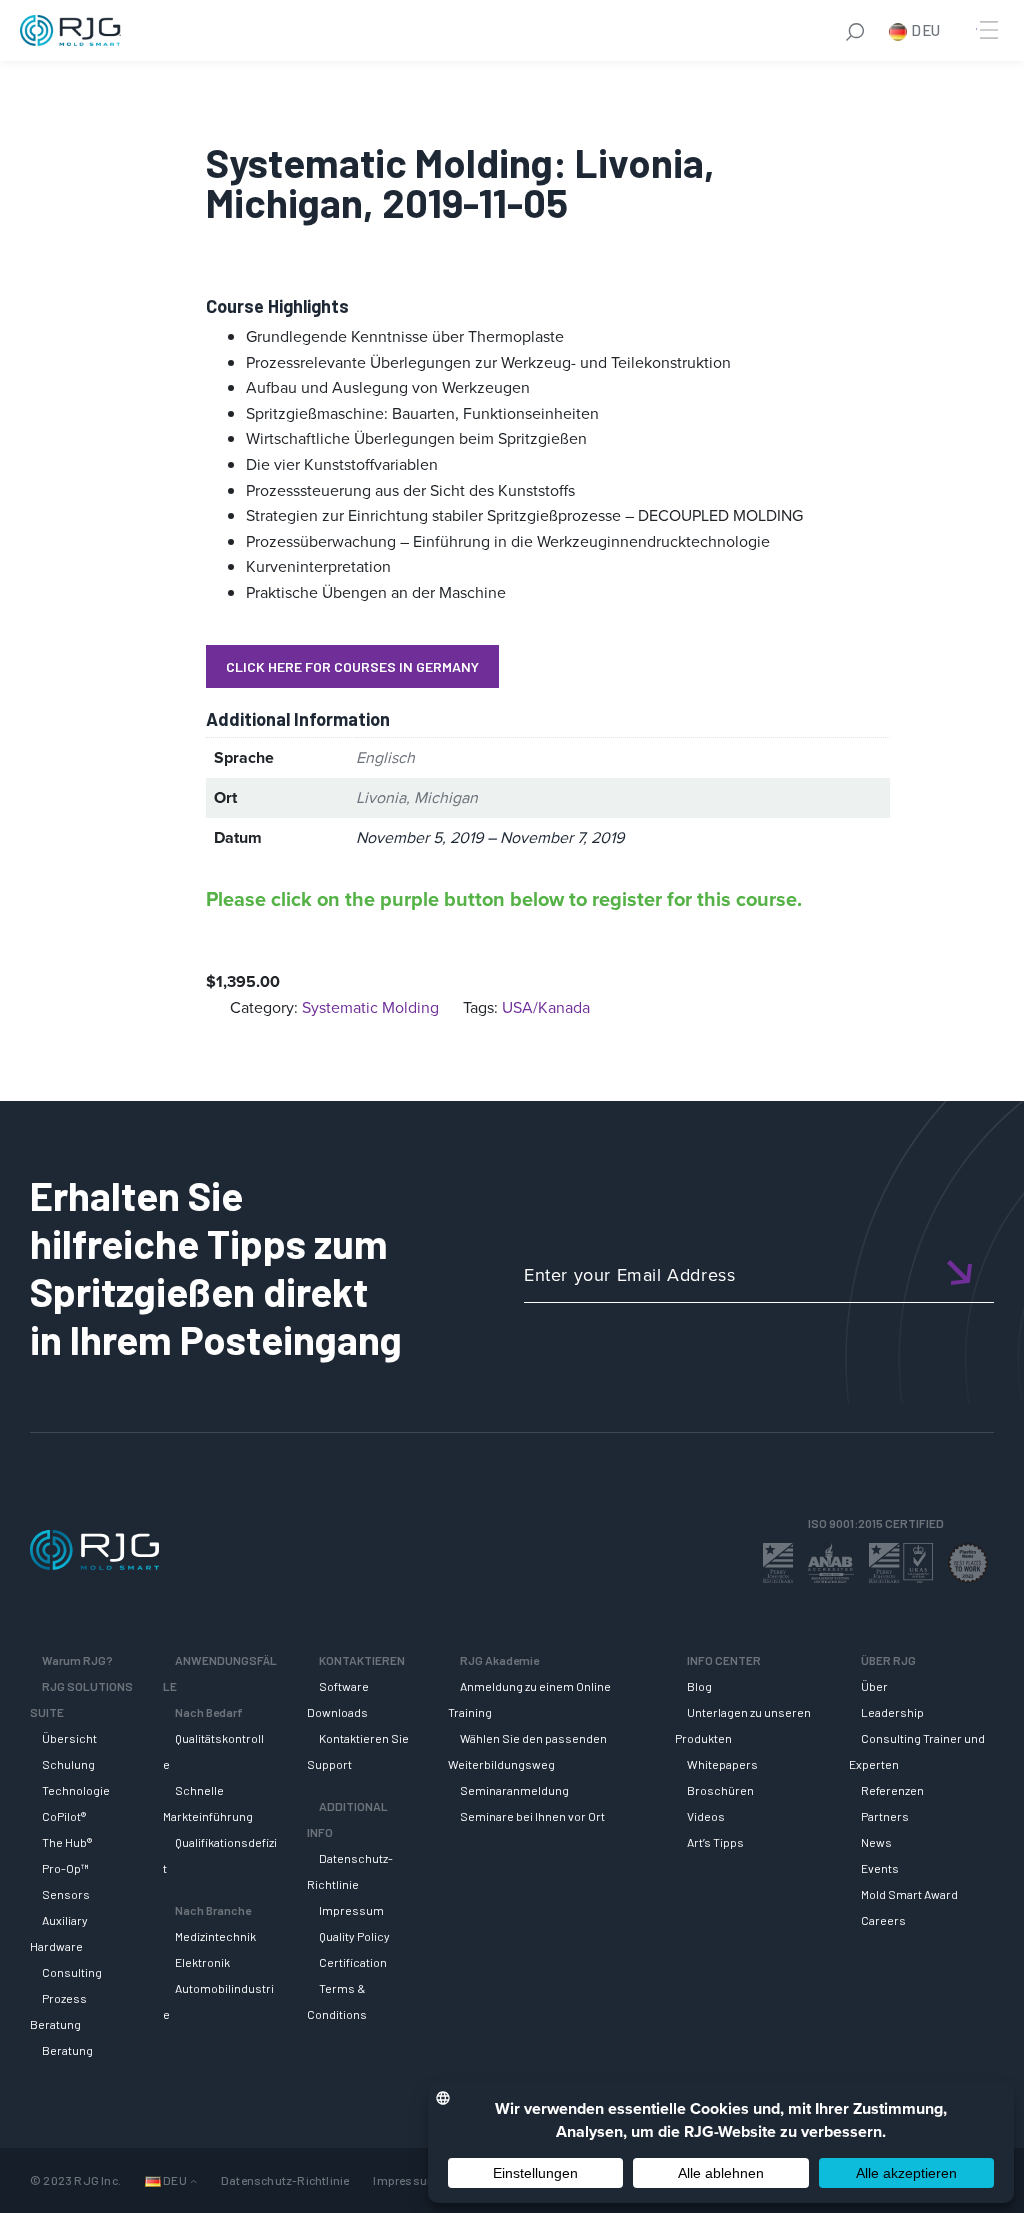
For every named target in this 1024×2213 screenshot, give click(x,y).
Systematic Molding (370, 1007)
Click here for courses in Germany (352, 666)
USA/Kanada (546, 1007)
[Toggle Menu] (987, 30)
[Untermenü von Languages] (193, 2180)
